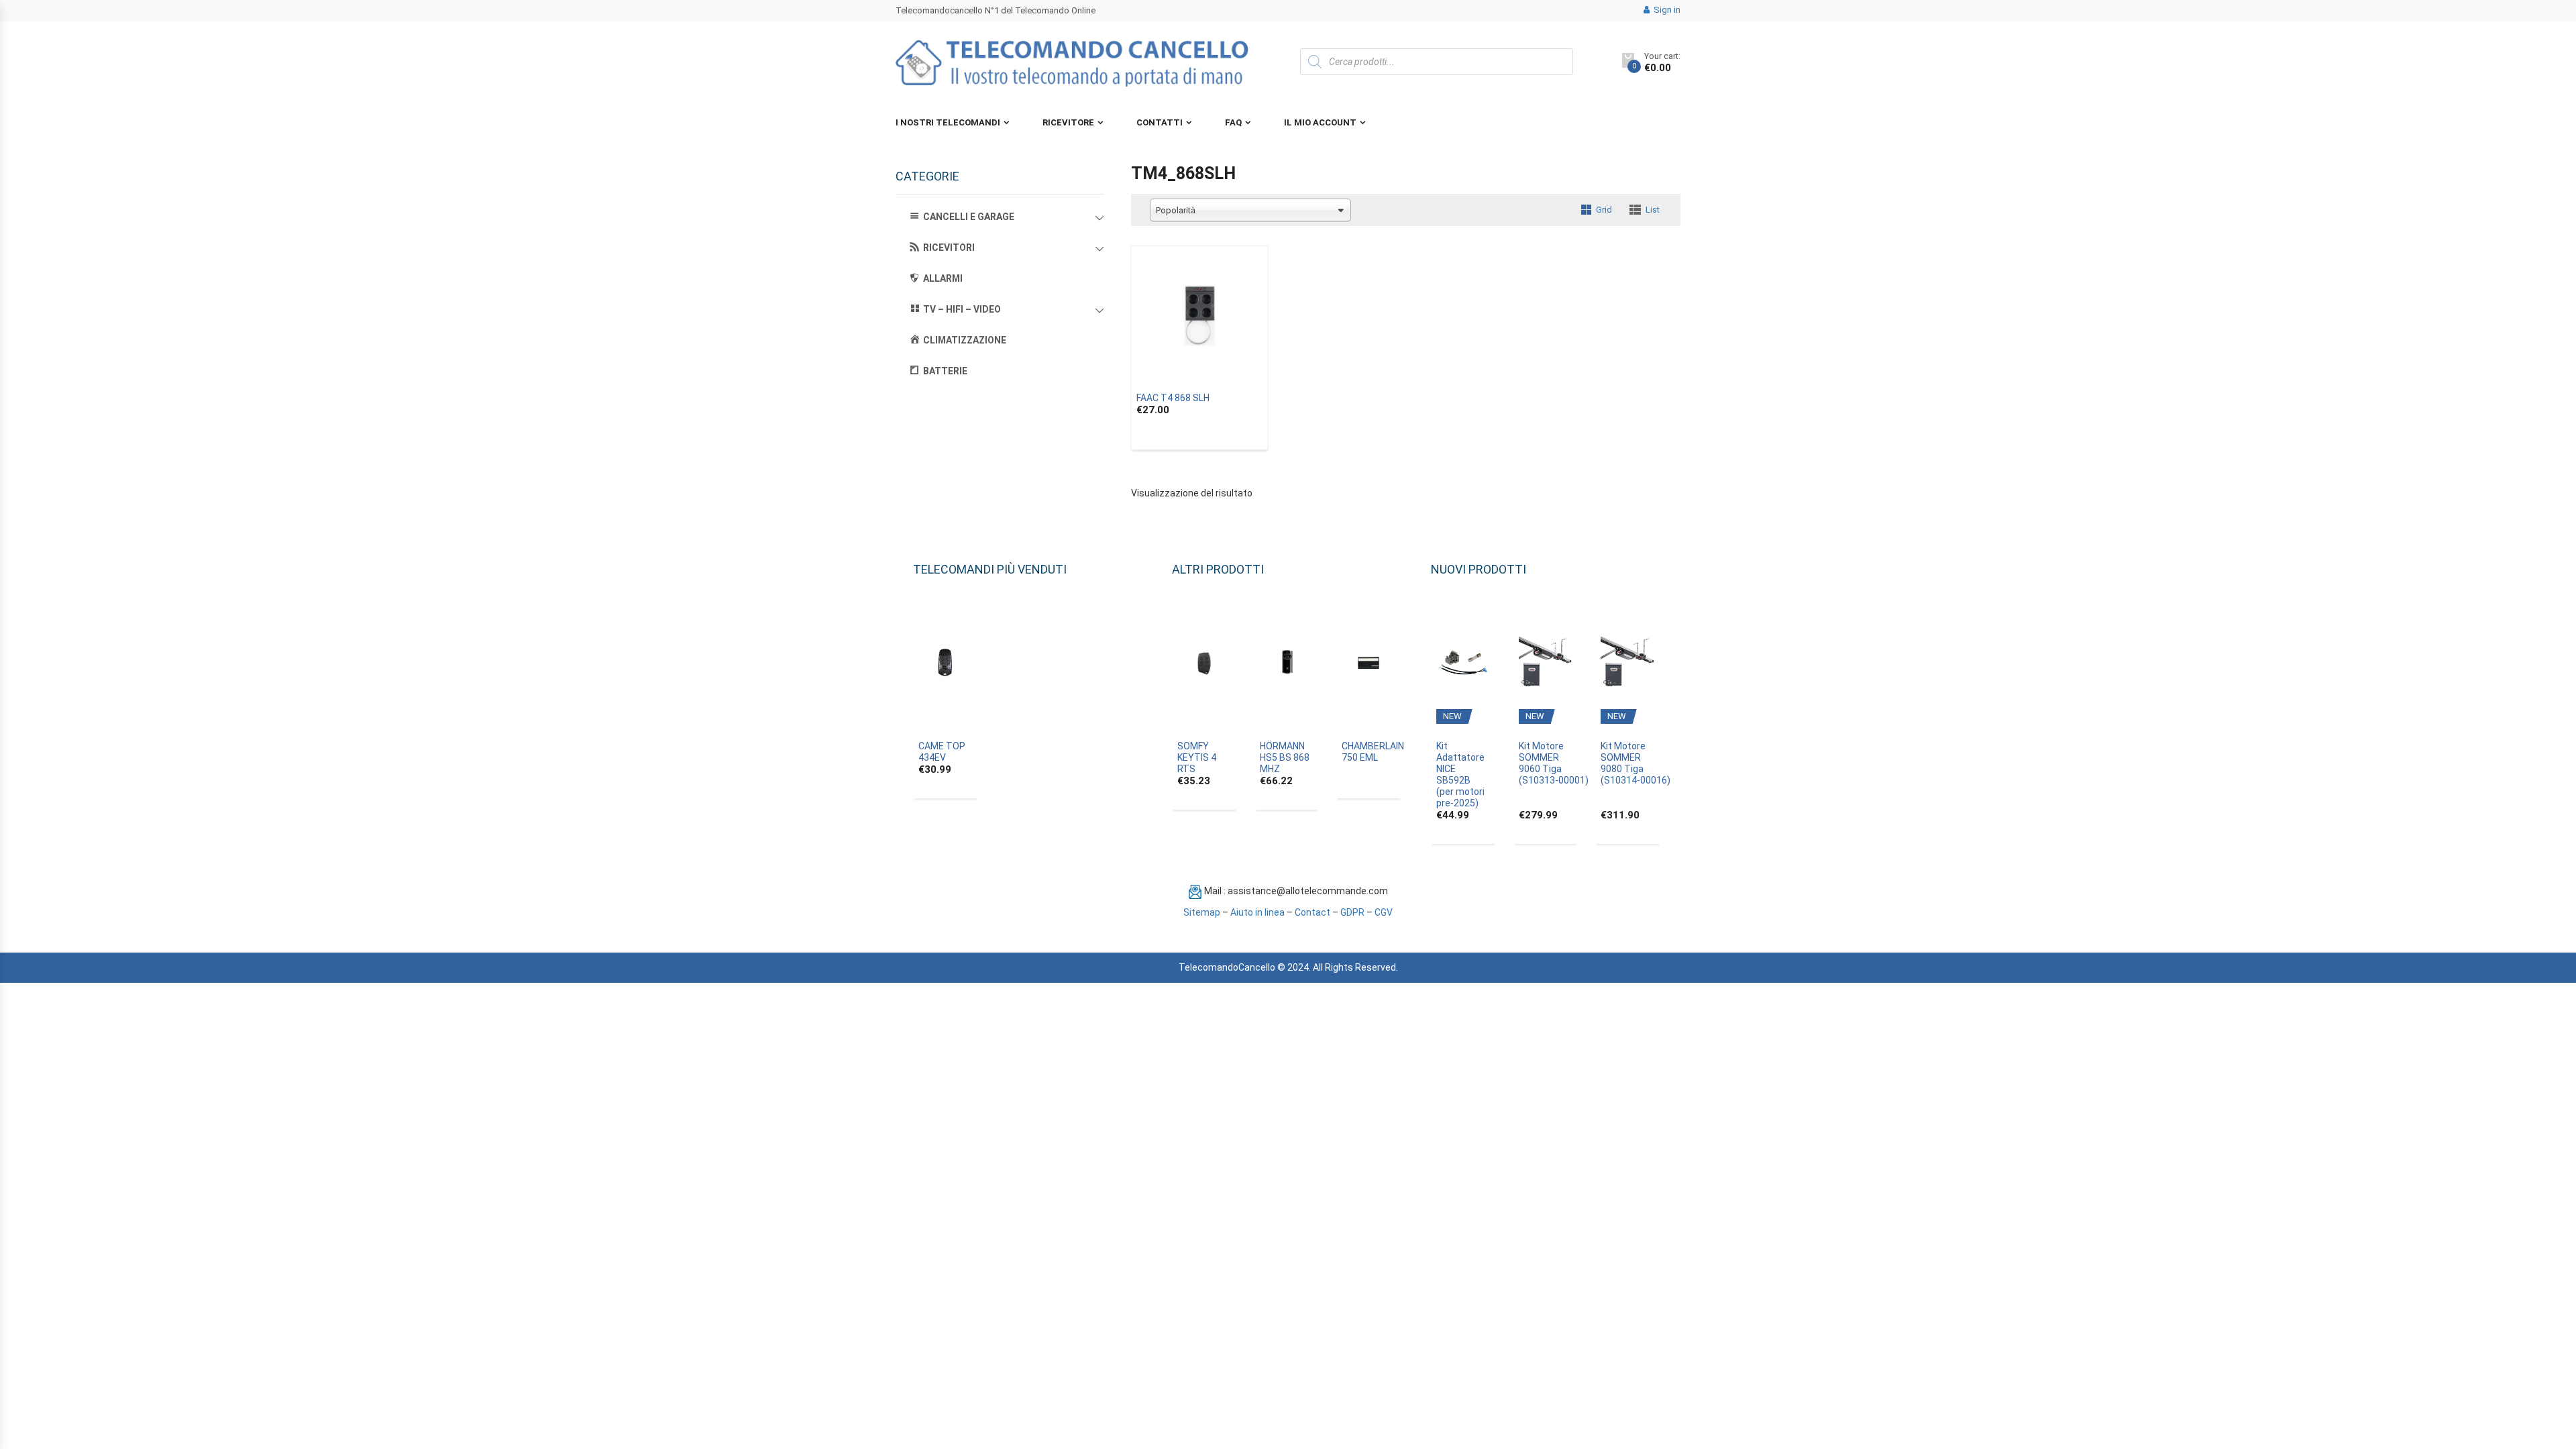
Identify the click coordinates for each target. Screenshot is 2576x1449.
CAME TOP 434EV (942, 752)
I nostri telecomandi (948, 122)
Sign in (1666, 10)
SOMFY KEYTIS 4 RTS (1197, 757)
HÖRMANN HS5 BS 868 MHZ (1285, 757)
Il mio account (1320, 122)
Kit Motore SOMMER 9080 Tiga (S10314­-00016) (1635, 763)
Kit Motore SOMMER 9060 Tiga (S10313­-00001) (1554, 763)
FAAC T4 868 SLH (1173, 398)
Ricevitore (1068, 122)
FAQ (1233, 122)
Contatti (1160, 122)
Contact (1312, 912)
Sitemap (1202, 912)
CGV (1384, 912)
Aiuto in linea (1257, 912)
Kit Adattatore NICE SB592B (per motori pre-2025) (1460, 774)
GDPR (1352, 912)
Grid (1604, 210)
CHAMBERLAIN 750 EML (1373, 752)
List (1653, 210)
